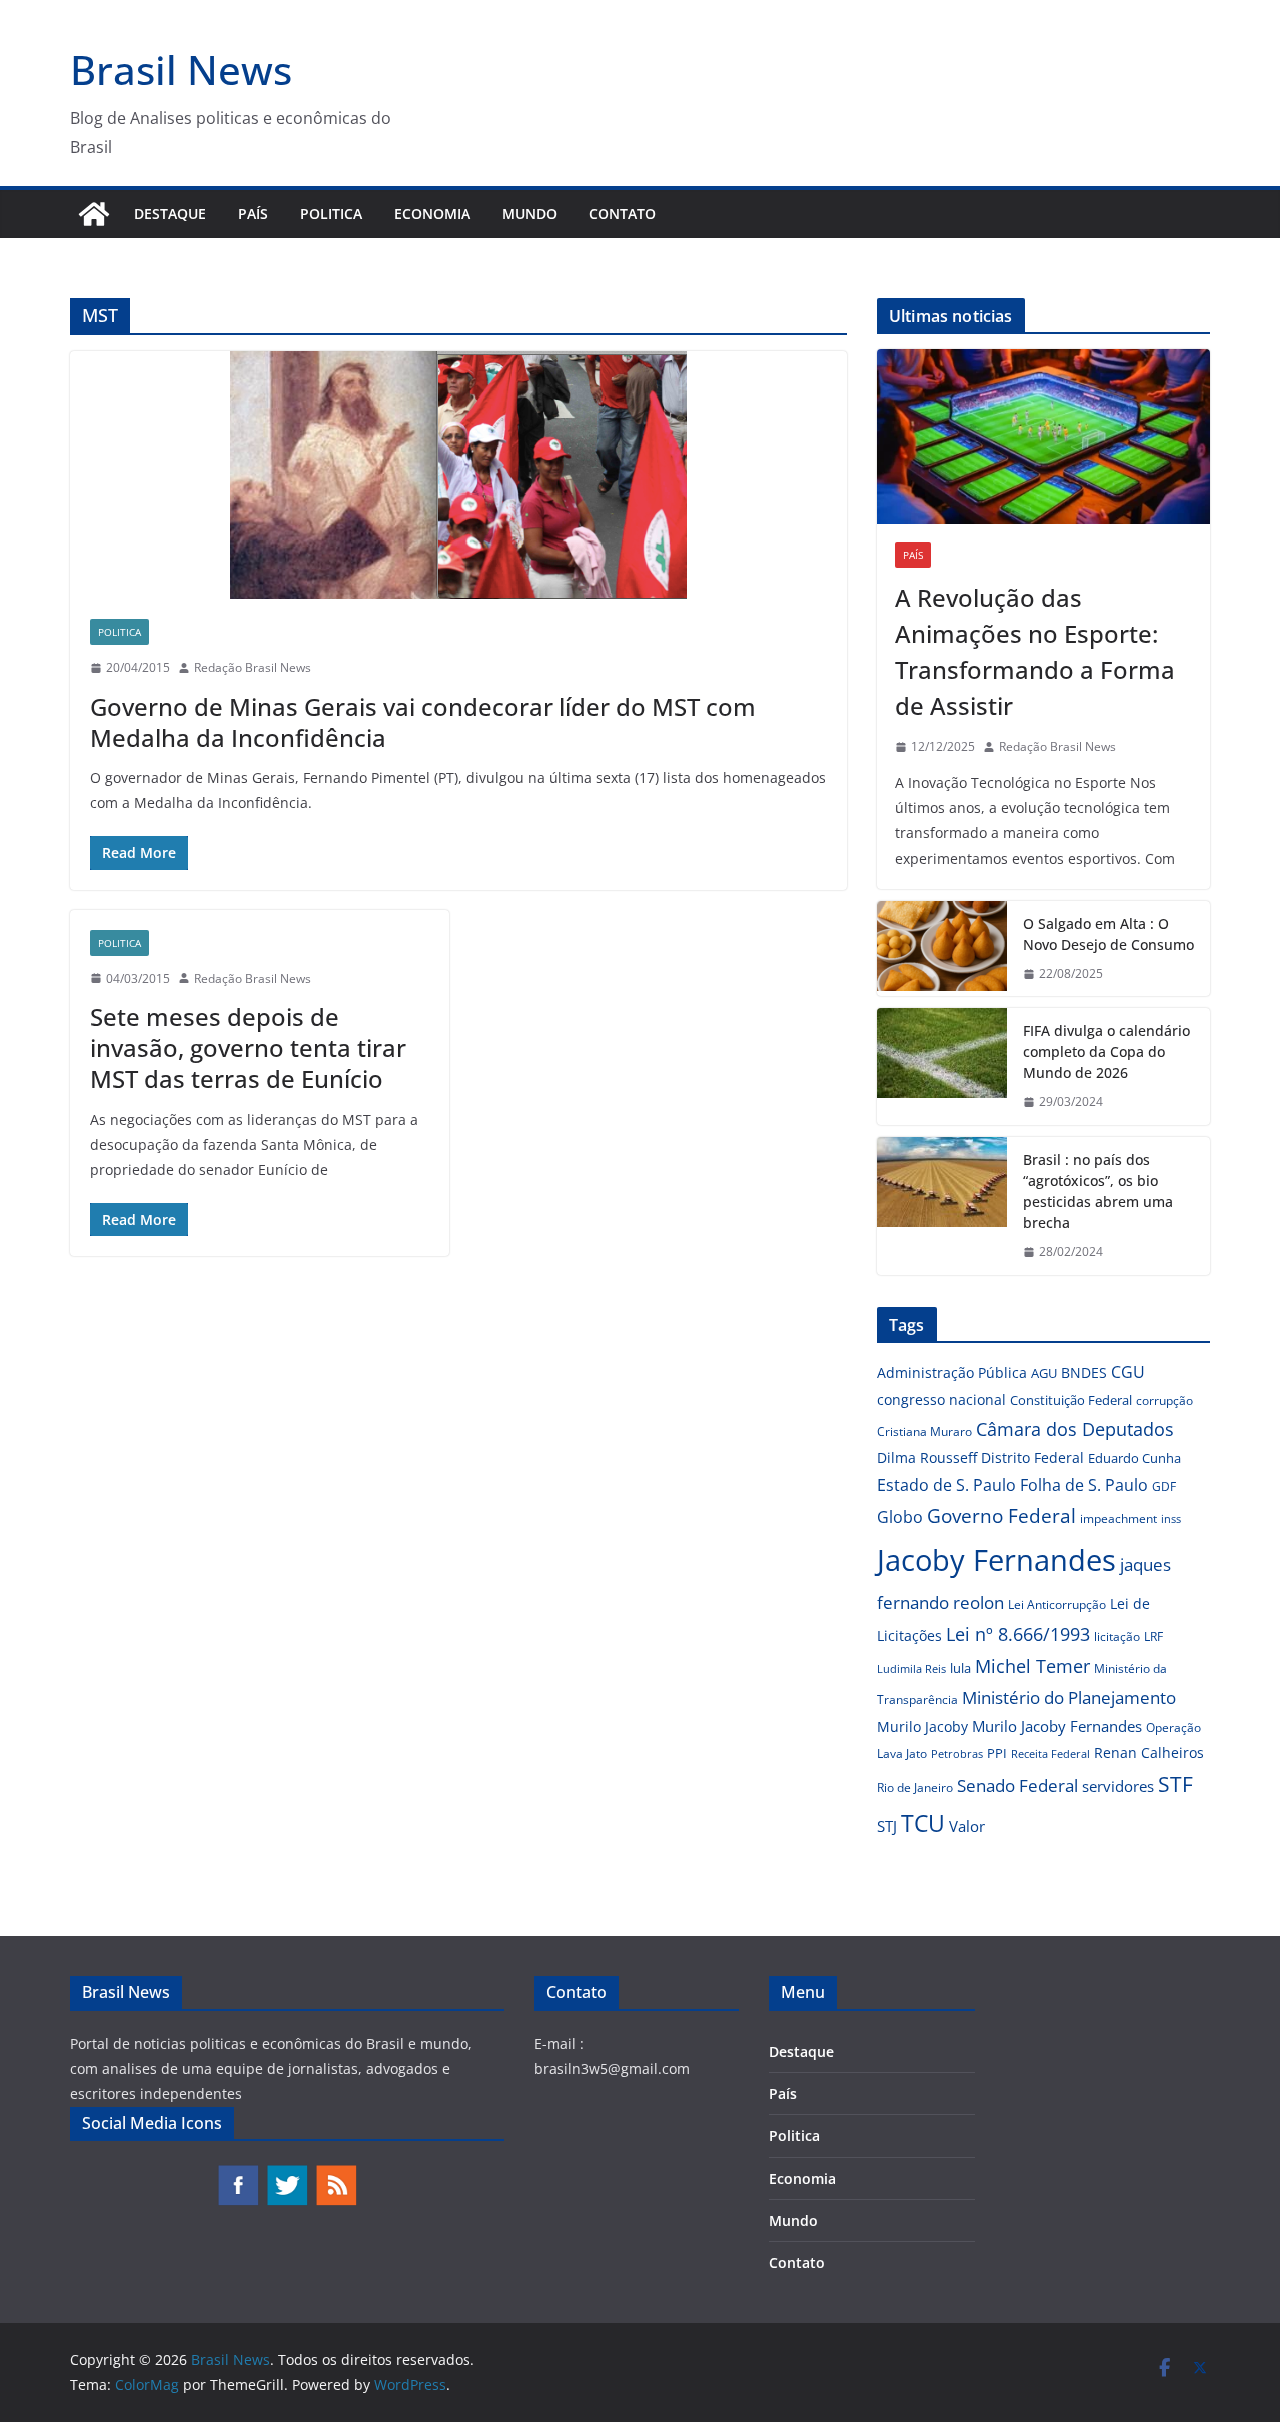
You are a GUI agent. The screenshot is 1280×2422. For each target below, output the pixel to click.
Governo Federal (1001, 1516)
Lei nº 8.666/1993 (1018, 1634)
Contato (622, 213)
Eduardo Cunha (1134, 1458)
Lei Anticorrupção (1057, 1604)
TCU (923, 1823)
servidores (1118, 1786)
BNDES (1084, 1372)
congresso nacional (941, 1399)
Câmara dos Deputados (1075, 1429)
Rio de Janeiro (915, 1787)
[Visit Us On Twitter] (286, 2173)
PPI (997, 1753)
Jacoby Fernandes (996, 1560)
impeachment (1118, 1518)
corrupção (1164, 1400)
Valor (967, 1826)
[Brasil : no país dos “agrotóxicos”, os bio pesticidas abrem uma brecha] (942, 1206)
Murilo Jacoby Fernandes (1057, 1726)
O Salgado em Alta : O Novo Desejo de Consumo (1108, 934)
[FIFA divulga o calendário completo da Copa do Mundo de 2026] (942, 1066)
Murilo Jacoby (922, 1726)
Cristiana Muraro (924, 1431)
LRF (1153, 1636)
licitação (1117, 1636)
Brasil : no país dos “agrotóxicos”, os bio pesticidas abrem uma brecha (1098, 1191)
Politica (331, 213)
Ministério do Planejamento (1069, 1697)
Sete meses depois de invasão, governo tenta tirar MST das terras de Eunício (248, 1047)
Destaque (170, 213)
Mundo (529, 213)
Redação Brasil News (252, 667)
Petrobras (957, 1753)
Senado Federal (1017, 1785)
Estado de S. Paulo (946, 1485)
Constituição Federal (1071, 1400)
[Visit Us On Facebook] (237, 2173)
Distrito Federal (1032, 1457)
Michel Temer (1032, 1666)
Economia (432, 213)
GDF (1164, 1486)
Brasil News (181, 69)
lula (960, 1668)
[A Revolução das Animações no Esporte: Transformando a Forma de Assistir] (1043, 436)
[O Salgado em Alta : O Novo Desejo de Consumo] (942, 949)
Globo (900, 1517)
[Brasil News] (94, 214)
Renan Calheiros (1149, 1752)
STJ (887, 1826)
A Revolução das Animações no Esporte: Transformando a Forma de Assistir (1035, 651)
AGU (1044, 1373)
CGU (1128, 1372)
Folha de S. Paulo (1084, 1485)
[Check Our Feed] (335, 2173)
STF (1175, 1784)
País (253, 213)
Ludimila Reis (911, 1669)
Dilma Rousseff (927, 1457)
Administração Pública (952, 1372)
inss (1171, 1518)
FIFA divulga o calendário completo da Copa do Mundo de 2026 (1106, 1051)
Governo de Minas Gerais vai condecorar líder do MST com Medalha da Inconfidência (423, 722)
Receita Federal (1050, 1753)
